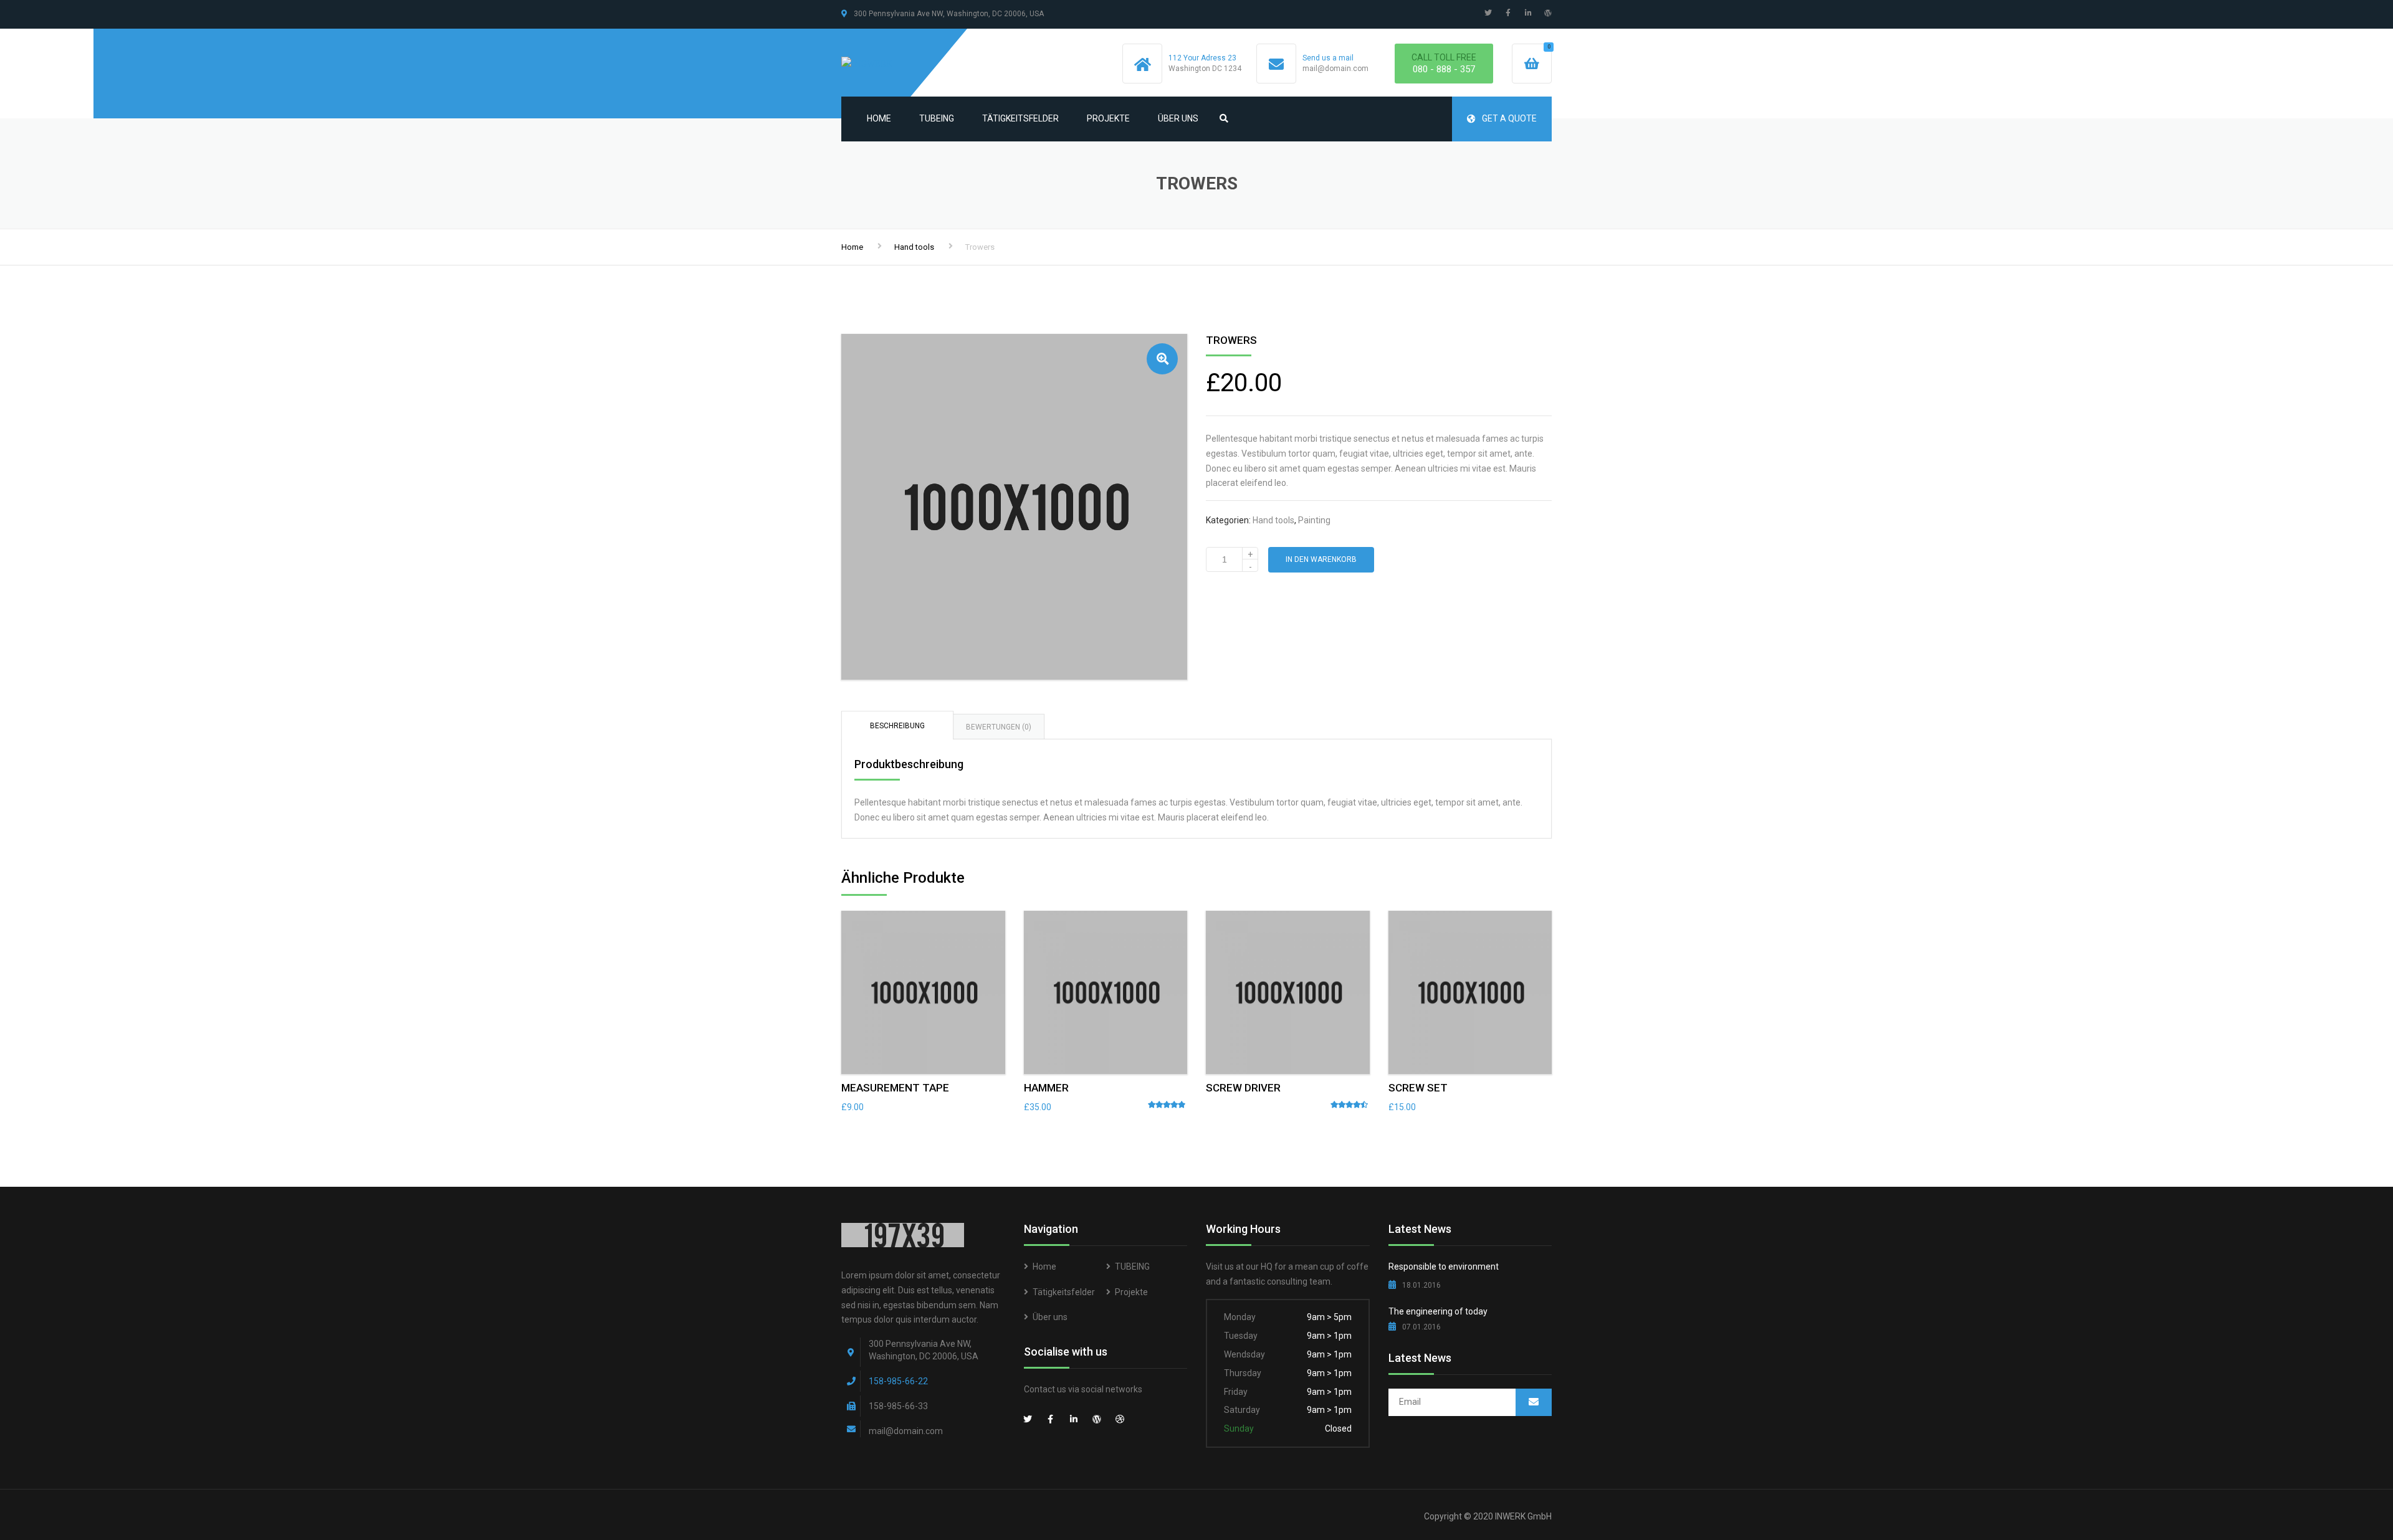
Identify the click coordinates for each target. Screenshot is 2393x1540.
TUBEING (937, 118)
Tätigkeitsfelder (1020, 118)
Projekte (1108, 118)
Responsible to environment (1444, 1267)
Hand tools (914, 247)
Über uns (1178, 118)
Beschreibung (897, 726)
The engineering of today (1438, 1311)
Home (879, 118)
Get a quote (1509, 118)
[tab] (897, 725)
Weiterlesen (1287, 989)
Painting (1314, 520)
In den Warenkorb (1321, 559)
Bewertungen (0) (999, 727)
